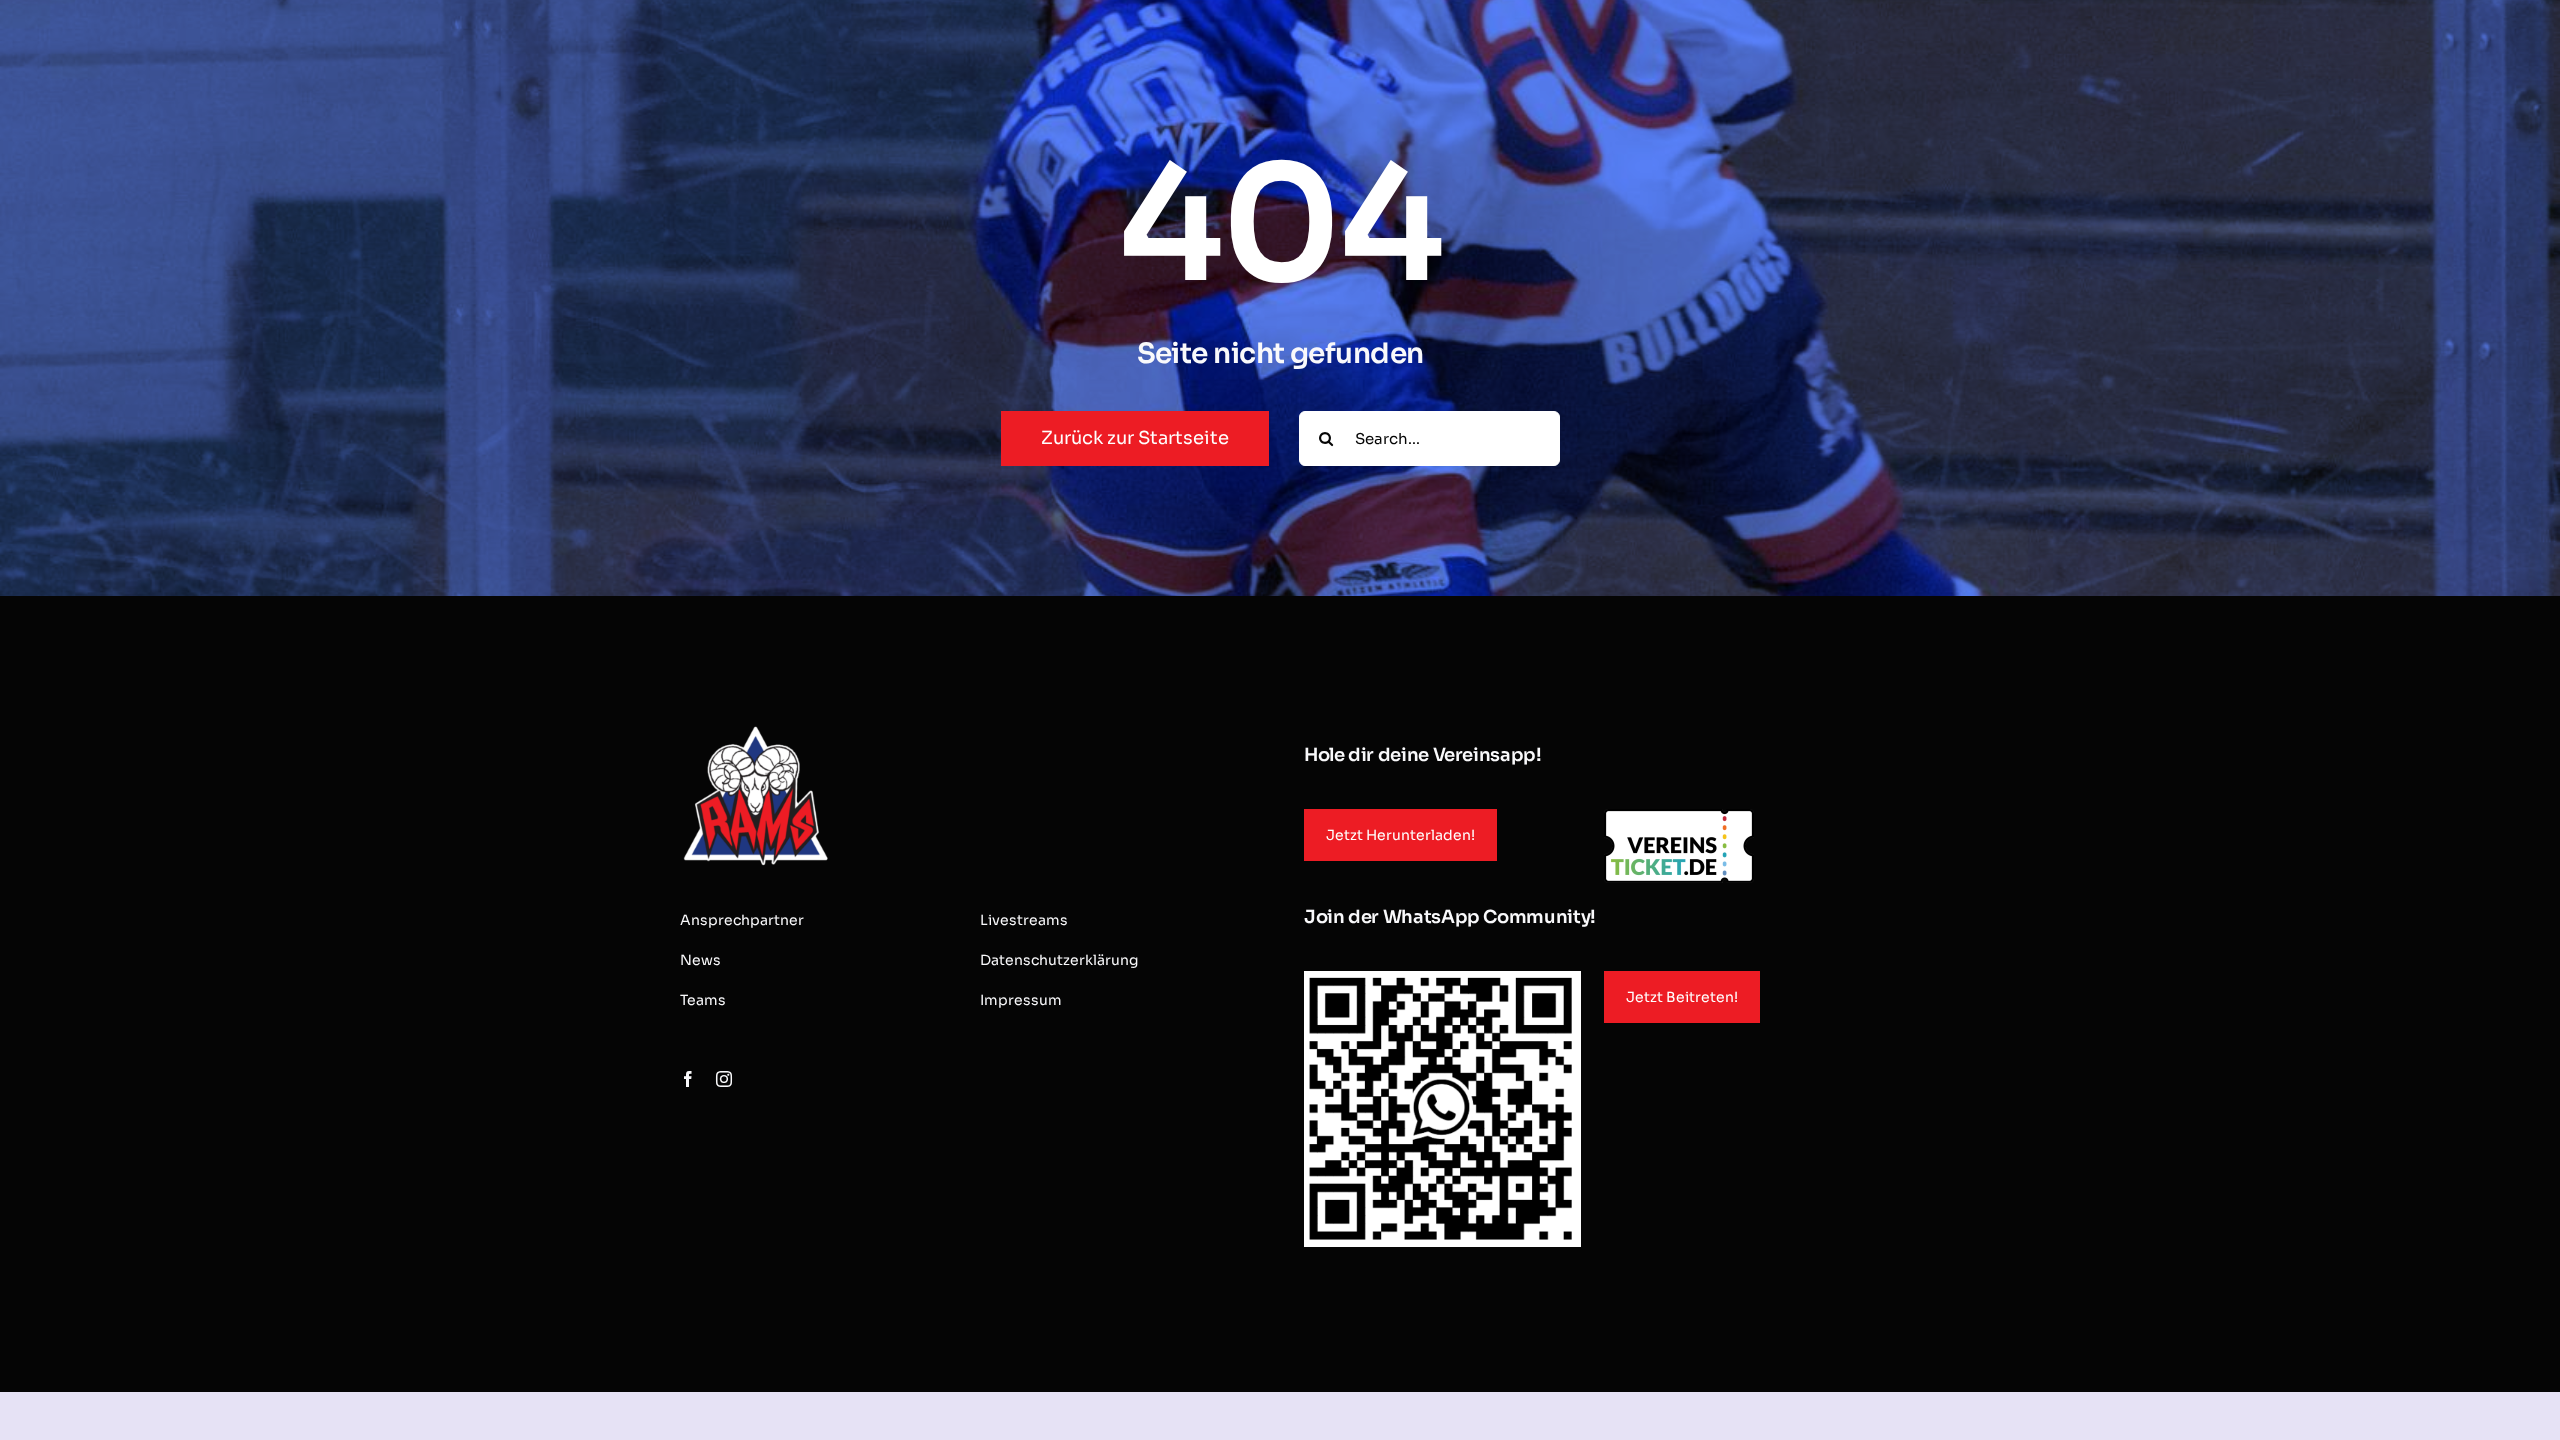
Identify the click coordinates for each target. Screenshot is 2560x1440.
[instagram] (724, 1079)
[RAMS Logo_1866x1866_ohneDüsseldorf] (755, 728)
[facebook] (688, 1079)
